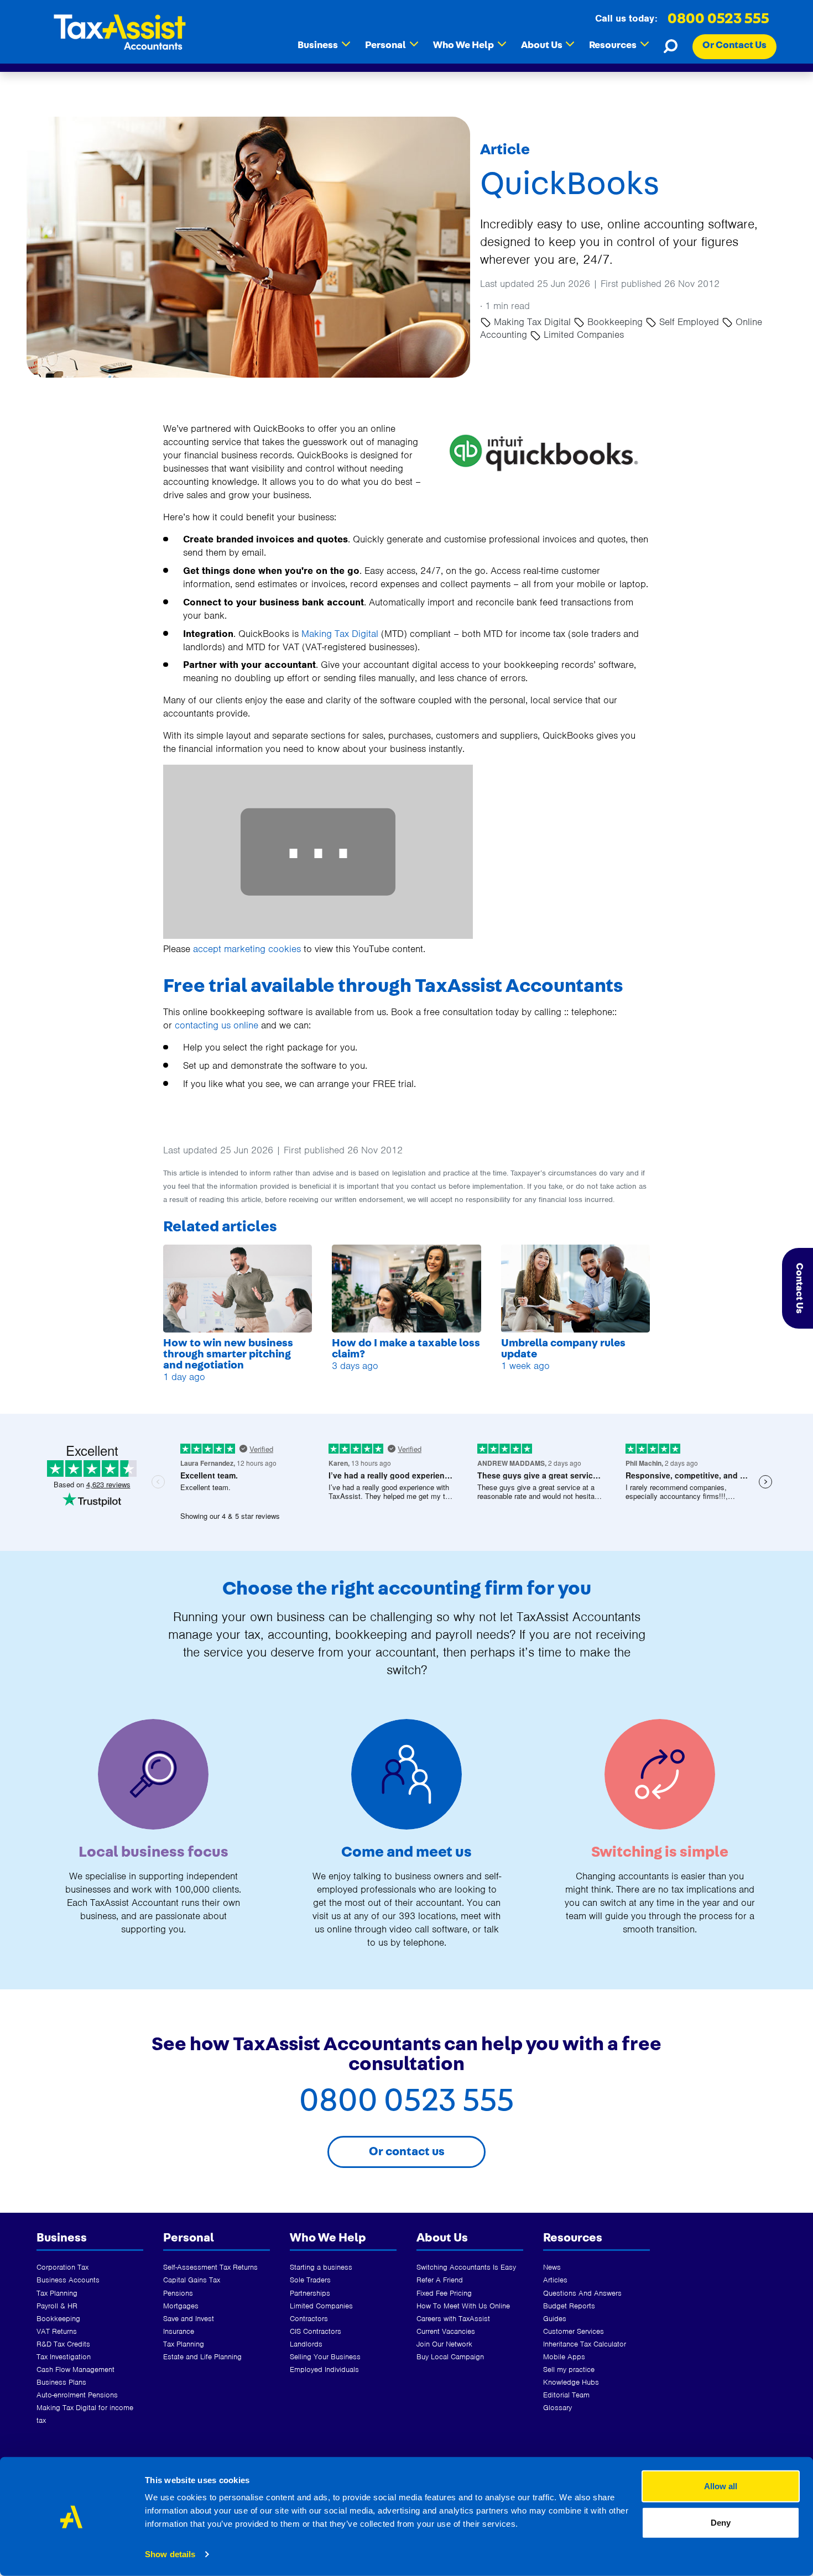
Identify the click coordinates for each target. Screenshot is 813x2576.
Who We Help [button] (470, 45)
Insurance (179, 2331)
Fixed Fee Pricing (444, 2293)
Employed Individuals (324, 2369)
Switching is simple (660, 1852)
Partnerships (310, 2293)
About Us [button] (548, 45)
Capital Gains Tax (192, 2280)
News (552, 2267)
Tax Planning (57, 2293)
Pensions (178, 2293)
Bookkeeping (615, 322)
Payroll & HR (57, 2306)
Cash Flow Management (75, 2369)
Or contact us (407, 2151)
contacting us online (217, 1025)
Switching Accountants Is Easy (466, 2267)
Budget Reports (569, 2306)
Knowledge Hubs (571, 2382)
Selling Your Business (325, 2357)
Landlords (306, 2344)
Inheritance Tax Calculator (585, 2344)
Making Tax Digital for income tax (85, 2414)
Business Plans (61, 2382)
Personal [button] (392, 45)
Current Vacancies (446, 2331)
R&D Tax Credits (63, 2344)
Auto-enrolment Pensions (77, 2395)
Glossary (557, 2408)
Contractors (309, 2319)
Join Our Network (444, 2344)
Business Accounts (68, 2280)
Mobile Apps (564, 2357)
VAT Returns (57, 2331)
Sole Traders (310, 2280)
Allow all (721, 2486)
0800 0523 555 (718, 19)
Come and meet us (406, 1852)
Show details (170, 2554)
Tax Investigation (64, 2357)
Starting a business (321, 2267)
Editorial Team (566, 2395)
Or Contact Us (734, 45)
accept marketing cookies (247, 949)
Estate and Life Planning (202, 2357)
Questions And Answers (582, 2293)
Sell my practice (569, 2369)
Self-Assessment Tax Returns (210, 2267)
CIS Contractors (316, 2331)
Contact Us (799, 1288)
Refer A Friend (440, 2280)
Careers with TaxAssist (453, 2319)
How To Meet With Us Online (463, 2306)
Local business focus (153, 1852)
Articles (555, 2280)
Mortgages (181, 2306)
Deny (721, 2522)
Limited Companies (582, 335)
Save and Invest (189, 2319)
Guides (555, 2319)
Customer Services (574, 2331)
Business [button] (324, 45)
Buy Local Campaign (450, 2357)
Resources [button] (619, 45)
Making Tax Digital (532, 322)
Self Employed (689, 322)
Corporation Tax (62, 2267)
